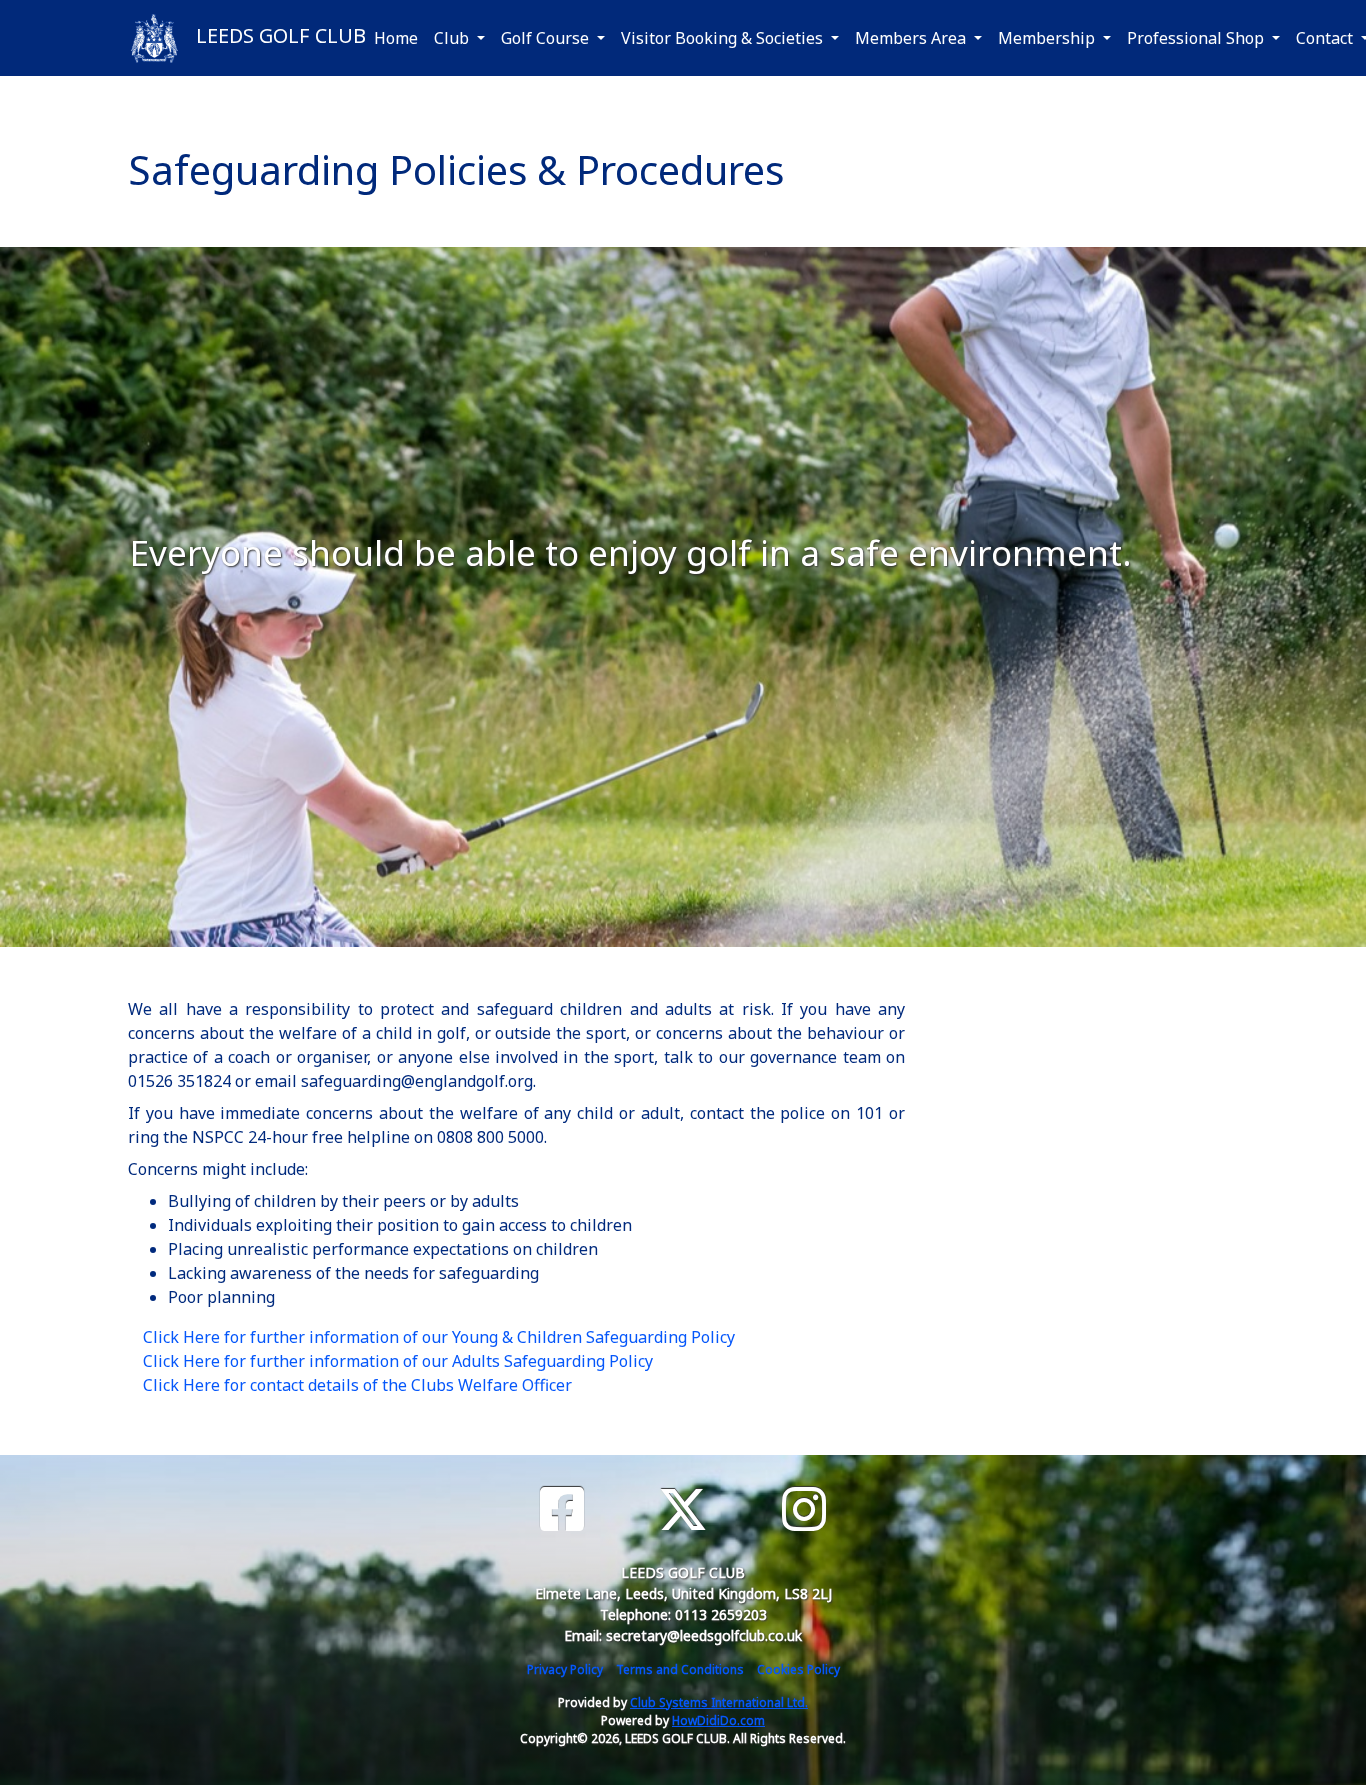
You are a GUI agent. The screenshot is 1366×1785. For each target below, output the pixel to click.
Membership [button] (1048, 38)
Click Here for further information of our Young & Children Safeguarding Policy (439, 1337)
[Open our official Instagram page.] (804, 1509)
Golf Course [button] (547, 38)
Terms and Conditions (680, 1669)
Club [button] (453, 38)
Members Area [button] (912, 38)
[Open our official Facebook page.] (562, 1509)
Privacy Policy (565, 1669)
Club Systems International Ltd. (719, 1702)
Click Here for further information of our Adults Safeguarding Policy (398, 1361)
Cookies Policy (798, 1669)
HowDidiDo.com (718, 1720)
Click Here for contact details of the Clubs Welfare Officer (357, 1385)
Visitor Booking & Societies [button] (724, 38)
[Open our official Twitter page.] (683, 1509)
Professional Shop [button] (1197, 38)
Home (396, 38)
